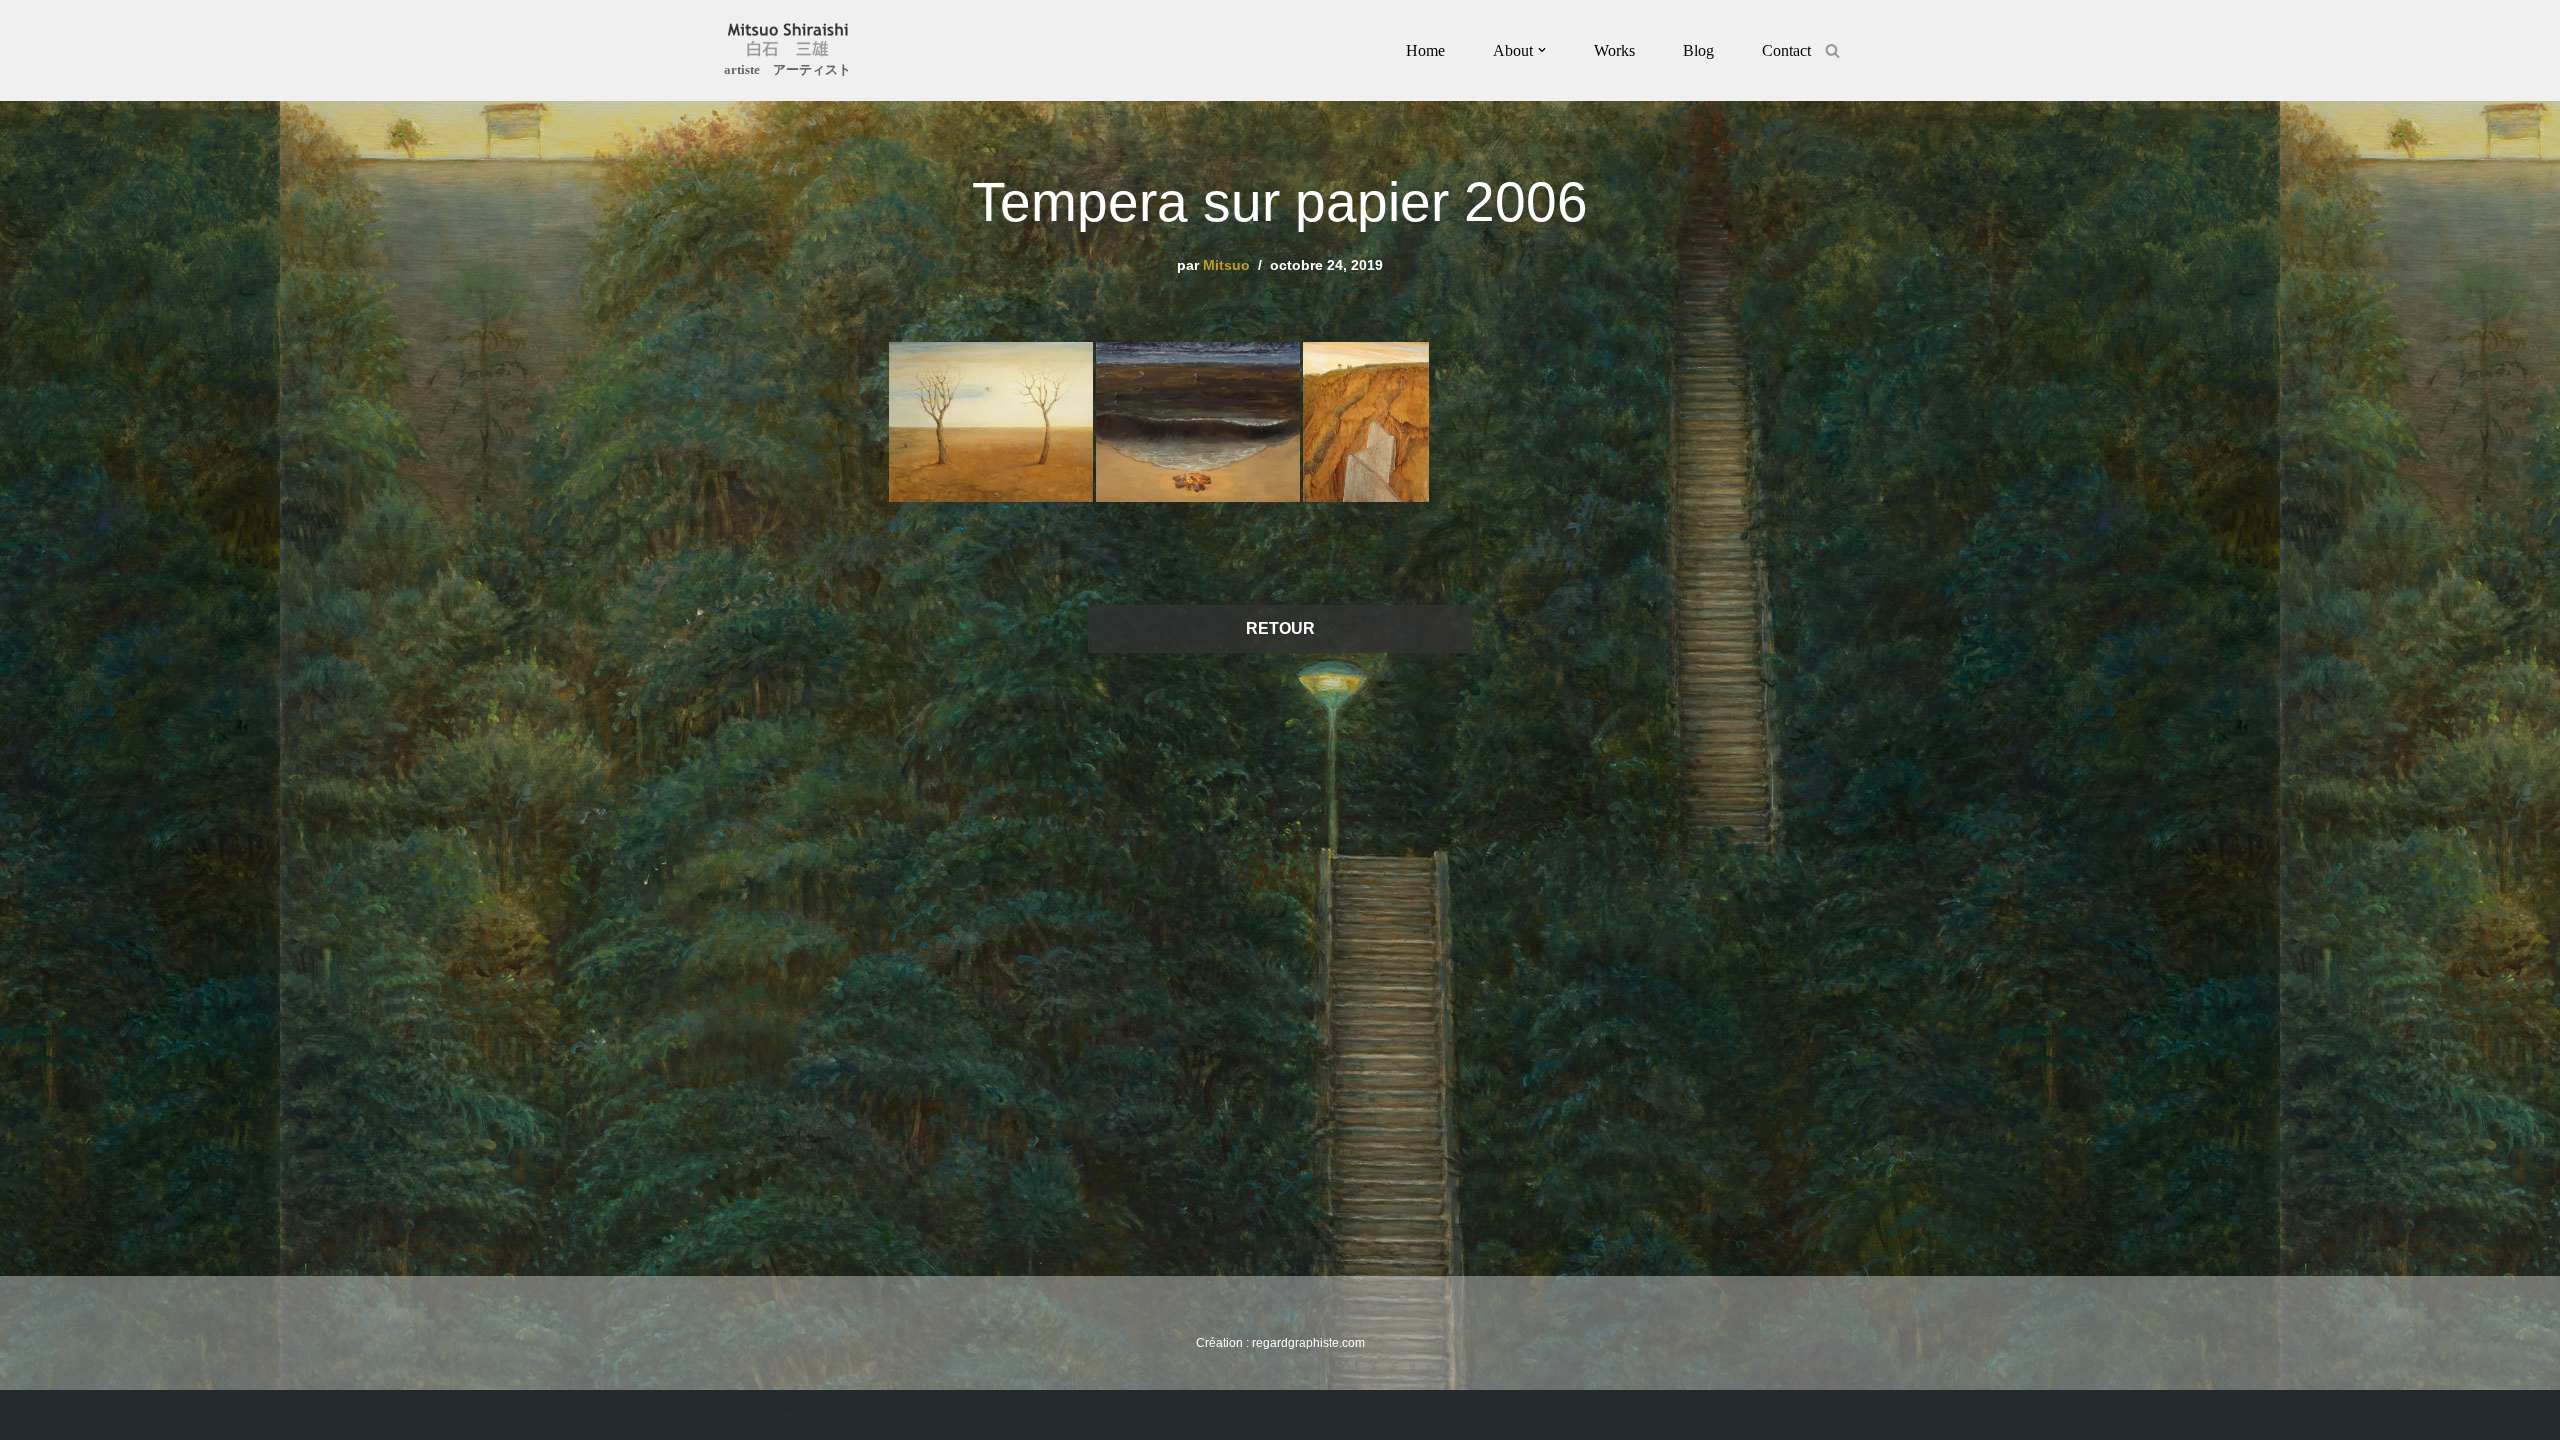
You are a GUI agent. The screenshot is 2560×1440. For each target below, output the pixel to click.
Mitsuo (1226, 265)
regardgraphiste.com (1308, 1343)
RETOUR (1280, 628)
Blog (1698, 50)
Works (1614, 50)
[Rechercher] (1832, 50)
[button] (1542, 50)
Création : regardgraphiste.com (765, 1414)
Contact (1786, 50)
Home (1425, 50)
